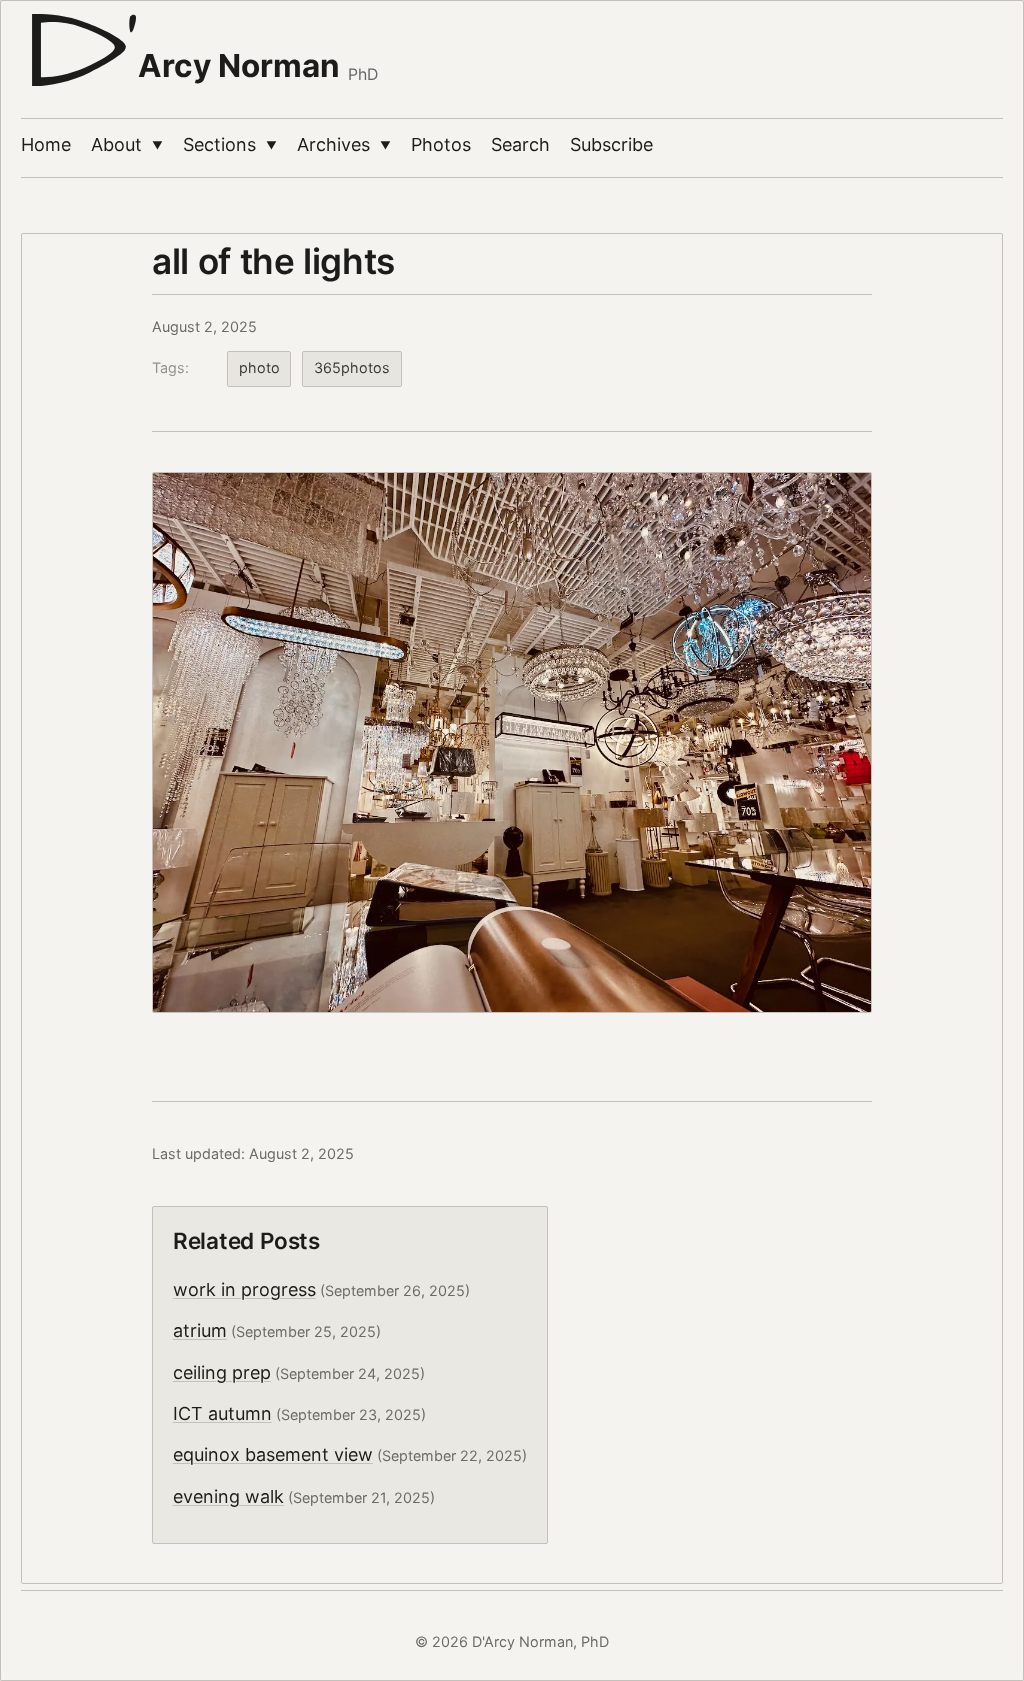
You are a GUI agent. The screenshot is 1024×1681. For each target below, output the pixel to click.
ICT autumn (222, 1413)
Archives (344, 144)
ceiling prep (222, 1372)
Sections (230, 144)
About (127, 144)
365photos (352, 367)
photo (259, 367)
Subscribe (611, 144)
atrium (200, 1330)
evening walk (228, 1496)
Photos (441, 144)
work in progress (244, 1289)
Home (46, 144)
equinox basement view (273, 1454)
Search (520, 144)
